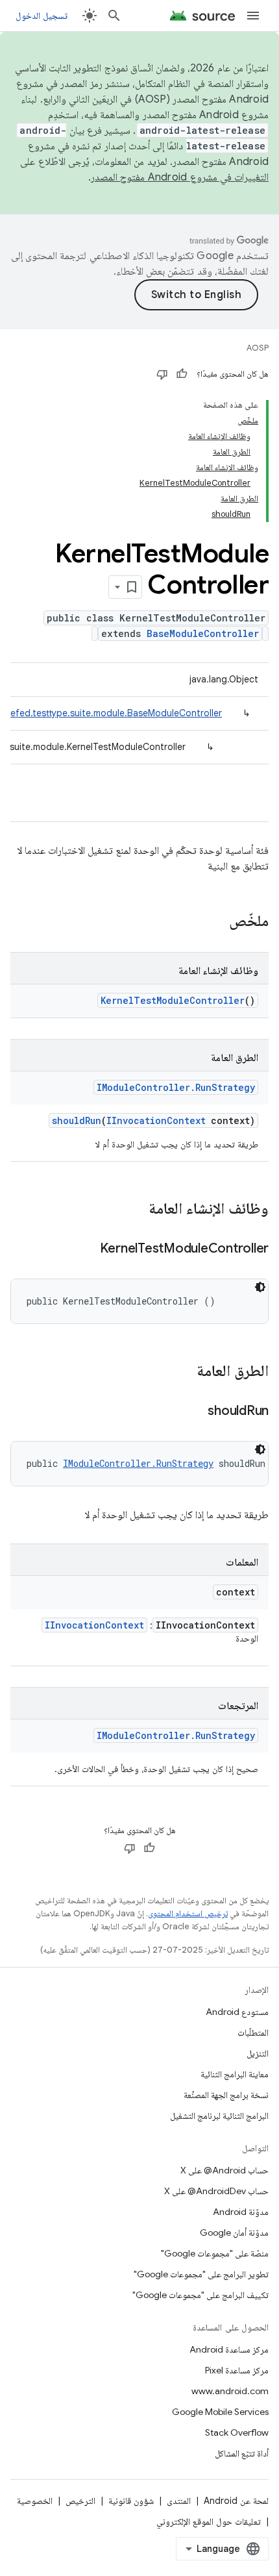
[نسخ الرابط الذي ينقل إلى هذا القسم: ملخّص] (216, 922)
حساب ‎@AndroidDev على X (216, 2191)
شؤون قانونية (131, 2501)
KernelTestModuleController (173, 1000)
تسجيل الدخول (42, 16)
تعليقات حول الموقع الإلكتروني (209, 2521)
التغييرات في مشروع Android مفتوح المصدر (180, 177)
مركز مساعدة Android (229, 2349)
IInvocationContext (156, 1120)
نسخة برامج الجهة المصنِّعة (226, 2095)
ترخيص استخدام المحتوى (188, 1913)
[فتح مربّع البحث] (114, 16)
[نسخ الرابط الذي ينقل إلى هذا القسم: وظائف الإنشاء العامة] (136, 1210)
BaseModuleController (203, 633)
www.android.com (230, 2391)
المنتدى (179, 2501)
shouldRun (77, 1120)
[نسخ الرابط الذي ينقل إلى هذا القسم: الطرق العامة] (184, 1372)
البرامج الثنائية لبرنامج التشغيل (219, 2116)
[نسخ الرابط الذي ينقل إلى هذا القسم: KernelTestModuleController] (87, 1249)
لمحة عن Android (236, 2501)
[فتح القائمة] (253, 16)
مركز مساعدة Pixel (237, 2370)
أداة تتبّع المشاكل (242, 2453)
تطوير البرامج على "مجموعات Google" (201, 2274)
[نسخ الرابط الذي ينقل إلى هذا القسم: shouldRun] (195, 1412)
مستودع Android (237, 2012)
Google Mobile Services (220, 2412)
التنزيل (258, 2053)
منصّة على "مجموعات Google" (215, 2253)
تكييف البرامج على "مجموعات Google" (200, 2295)
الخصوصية (35, 2501)
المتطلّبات (253, 2032)
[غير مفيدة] (162, 374)
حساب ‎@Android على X (224, 2170)
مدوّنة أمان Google (234, 2232)
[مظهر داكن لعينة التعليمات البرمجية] (260, 1287)
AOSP (258, 348)
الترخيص (80, 2501)
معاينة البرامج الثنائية (235, 2074)
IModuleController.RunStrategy (176, 1087)
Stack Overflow (237, 2432)
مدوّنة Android (241, 2212)
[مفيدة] (182, 374)
